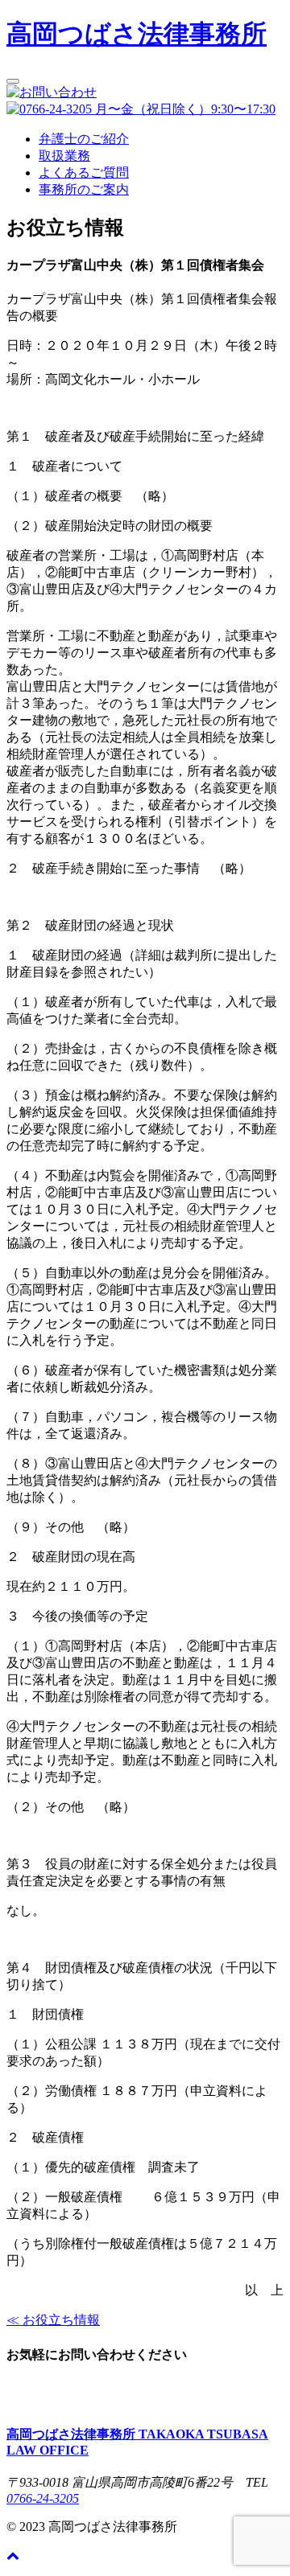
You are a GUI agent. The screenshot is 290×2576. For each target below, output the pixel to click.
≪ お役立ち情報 (53, 2320)
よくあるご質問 (84, 173)
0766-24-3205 (43, 2498)
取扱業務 (64, 156)
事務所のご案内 (84, 189)
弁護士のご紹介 (84, 139)
